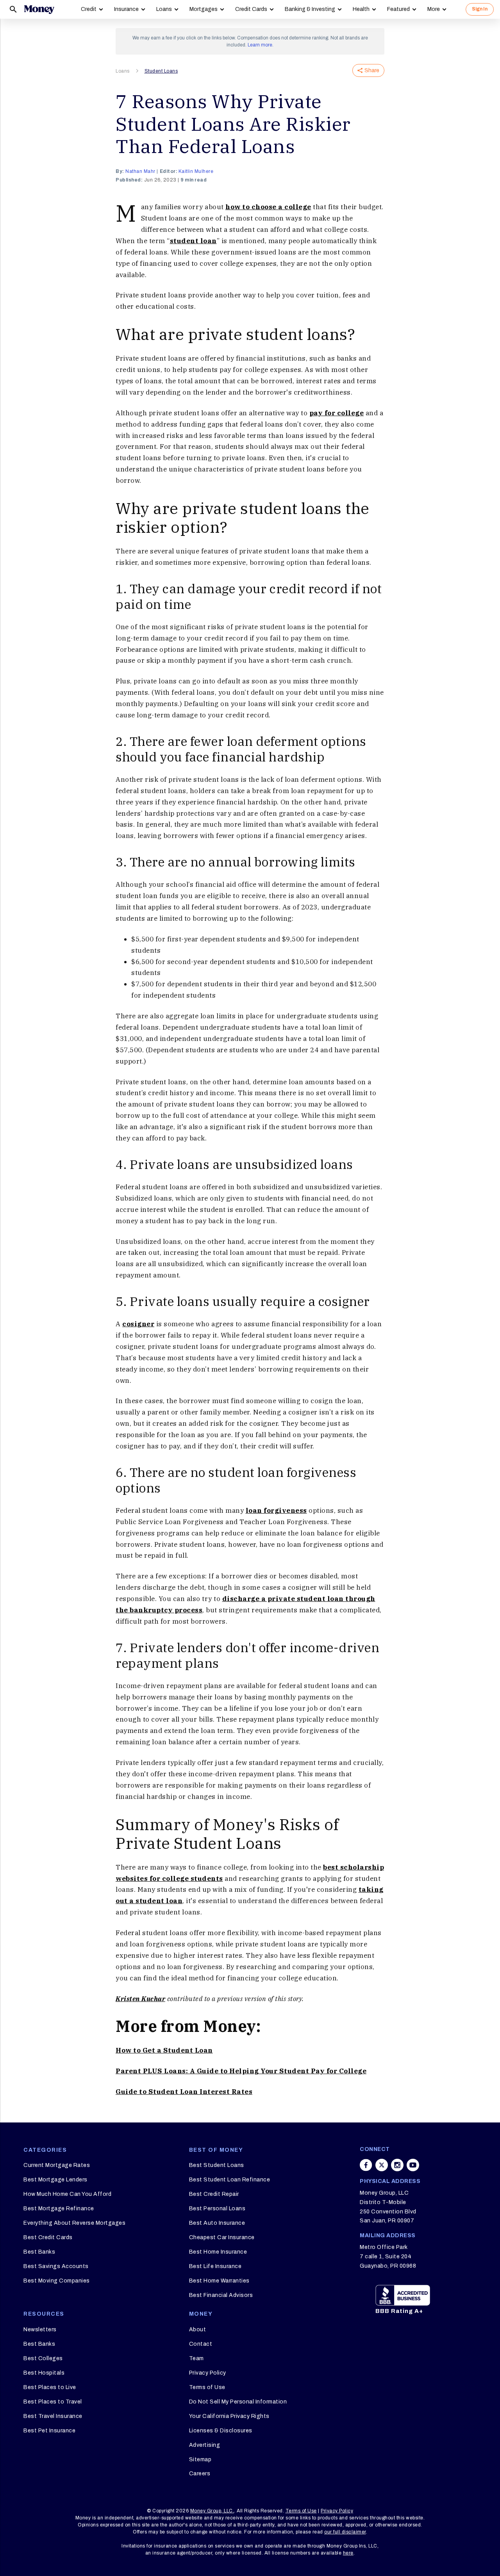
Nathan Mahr (140, 171)
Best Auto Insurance (217, 2223)
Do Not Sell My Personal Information (238, 2402)
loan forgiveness (276, 1510)
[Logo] (39, 9)
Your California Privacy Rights (229, 2416)
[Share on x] (382, 2165)
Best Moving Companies (57, 2281)
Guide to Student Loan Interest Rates (184, 2092)
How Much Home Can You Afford (67, 2194)
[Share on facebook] (366, 2165)
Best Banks (39, 2252)
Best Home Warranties (219, 2281)
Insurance (126, 9)
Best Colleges (43, 2358)
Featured (398, 9)
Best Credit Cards (48, 2237)
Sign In (480, 9)
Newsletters (40, 2330)
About (198, 2330)
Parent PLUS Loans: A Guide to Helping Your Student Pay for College (241, 2071)
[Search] (13, 9)
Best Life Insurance (215, 2266)
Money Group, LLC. (212, 2511)
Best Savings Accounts (56, 2266)
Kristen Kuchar (140, 1999)
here (348, 2553)
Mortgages (204, 9)
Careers (200, 2474)
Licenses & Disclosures (221, 2431)
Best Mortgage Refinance (59, 2209)
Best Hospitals (44, 2373)
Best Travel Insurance (53, 2416)
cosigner (138, 1324)
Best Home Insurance (218, 2252)
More (434, 9)
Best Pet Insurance (49, 2431)
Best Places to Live (50, 2387)
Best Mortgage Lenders (55, 2180)
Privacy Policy (208, 2373)
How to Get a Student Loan (164, 2050)
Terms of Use (207, 2387)
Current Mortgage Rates (57, 2165)
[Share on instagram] (397, 2165)
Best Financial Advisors (221, 2295)
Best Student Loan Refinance (230, 2180)
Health (361, 9)
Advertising (205, 2445)
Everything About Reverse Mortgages (74, 2223)
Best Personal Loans (217, 2209)
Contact (201, 2344)
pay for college (337, 413)
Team (196, 2358)
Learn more (260, 45)
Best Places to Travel (53, 2402)
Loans (164, 9)
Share (372, 70)
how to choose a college (268, 207)
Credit (89, 9)
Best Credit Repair (214, 2194)
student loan (193, 241)
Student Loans (161, 71)
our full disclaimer (345, 2532)
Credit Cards (251, 9)
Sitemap (200, 2459)
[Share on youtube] (413, 2165)
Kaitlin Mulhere (196, 171)
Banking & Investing (310, 9)
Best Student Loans (217, 2165)
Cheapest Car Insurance (222, 2237)
